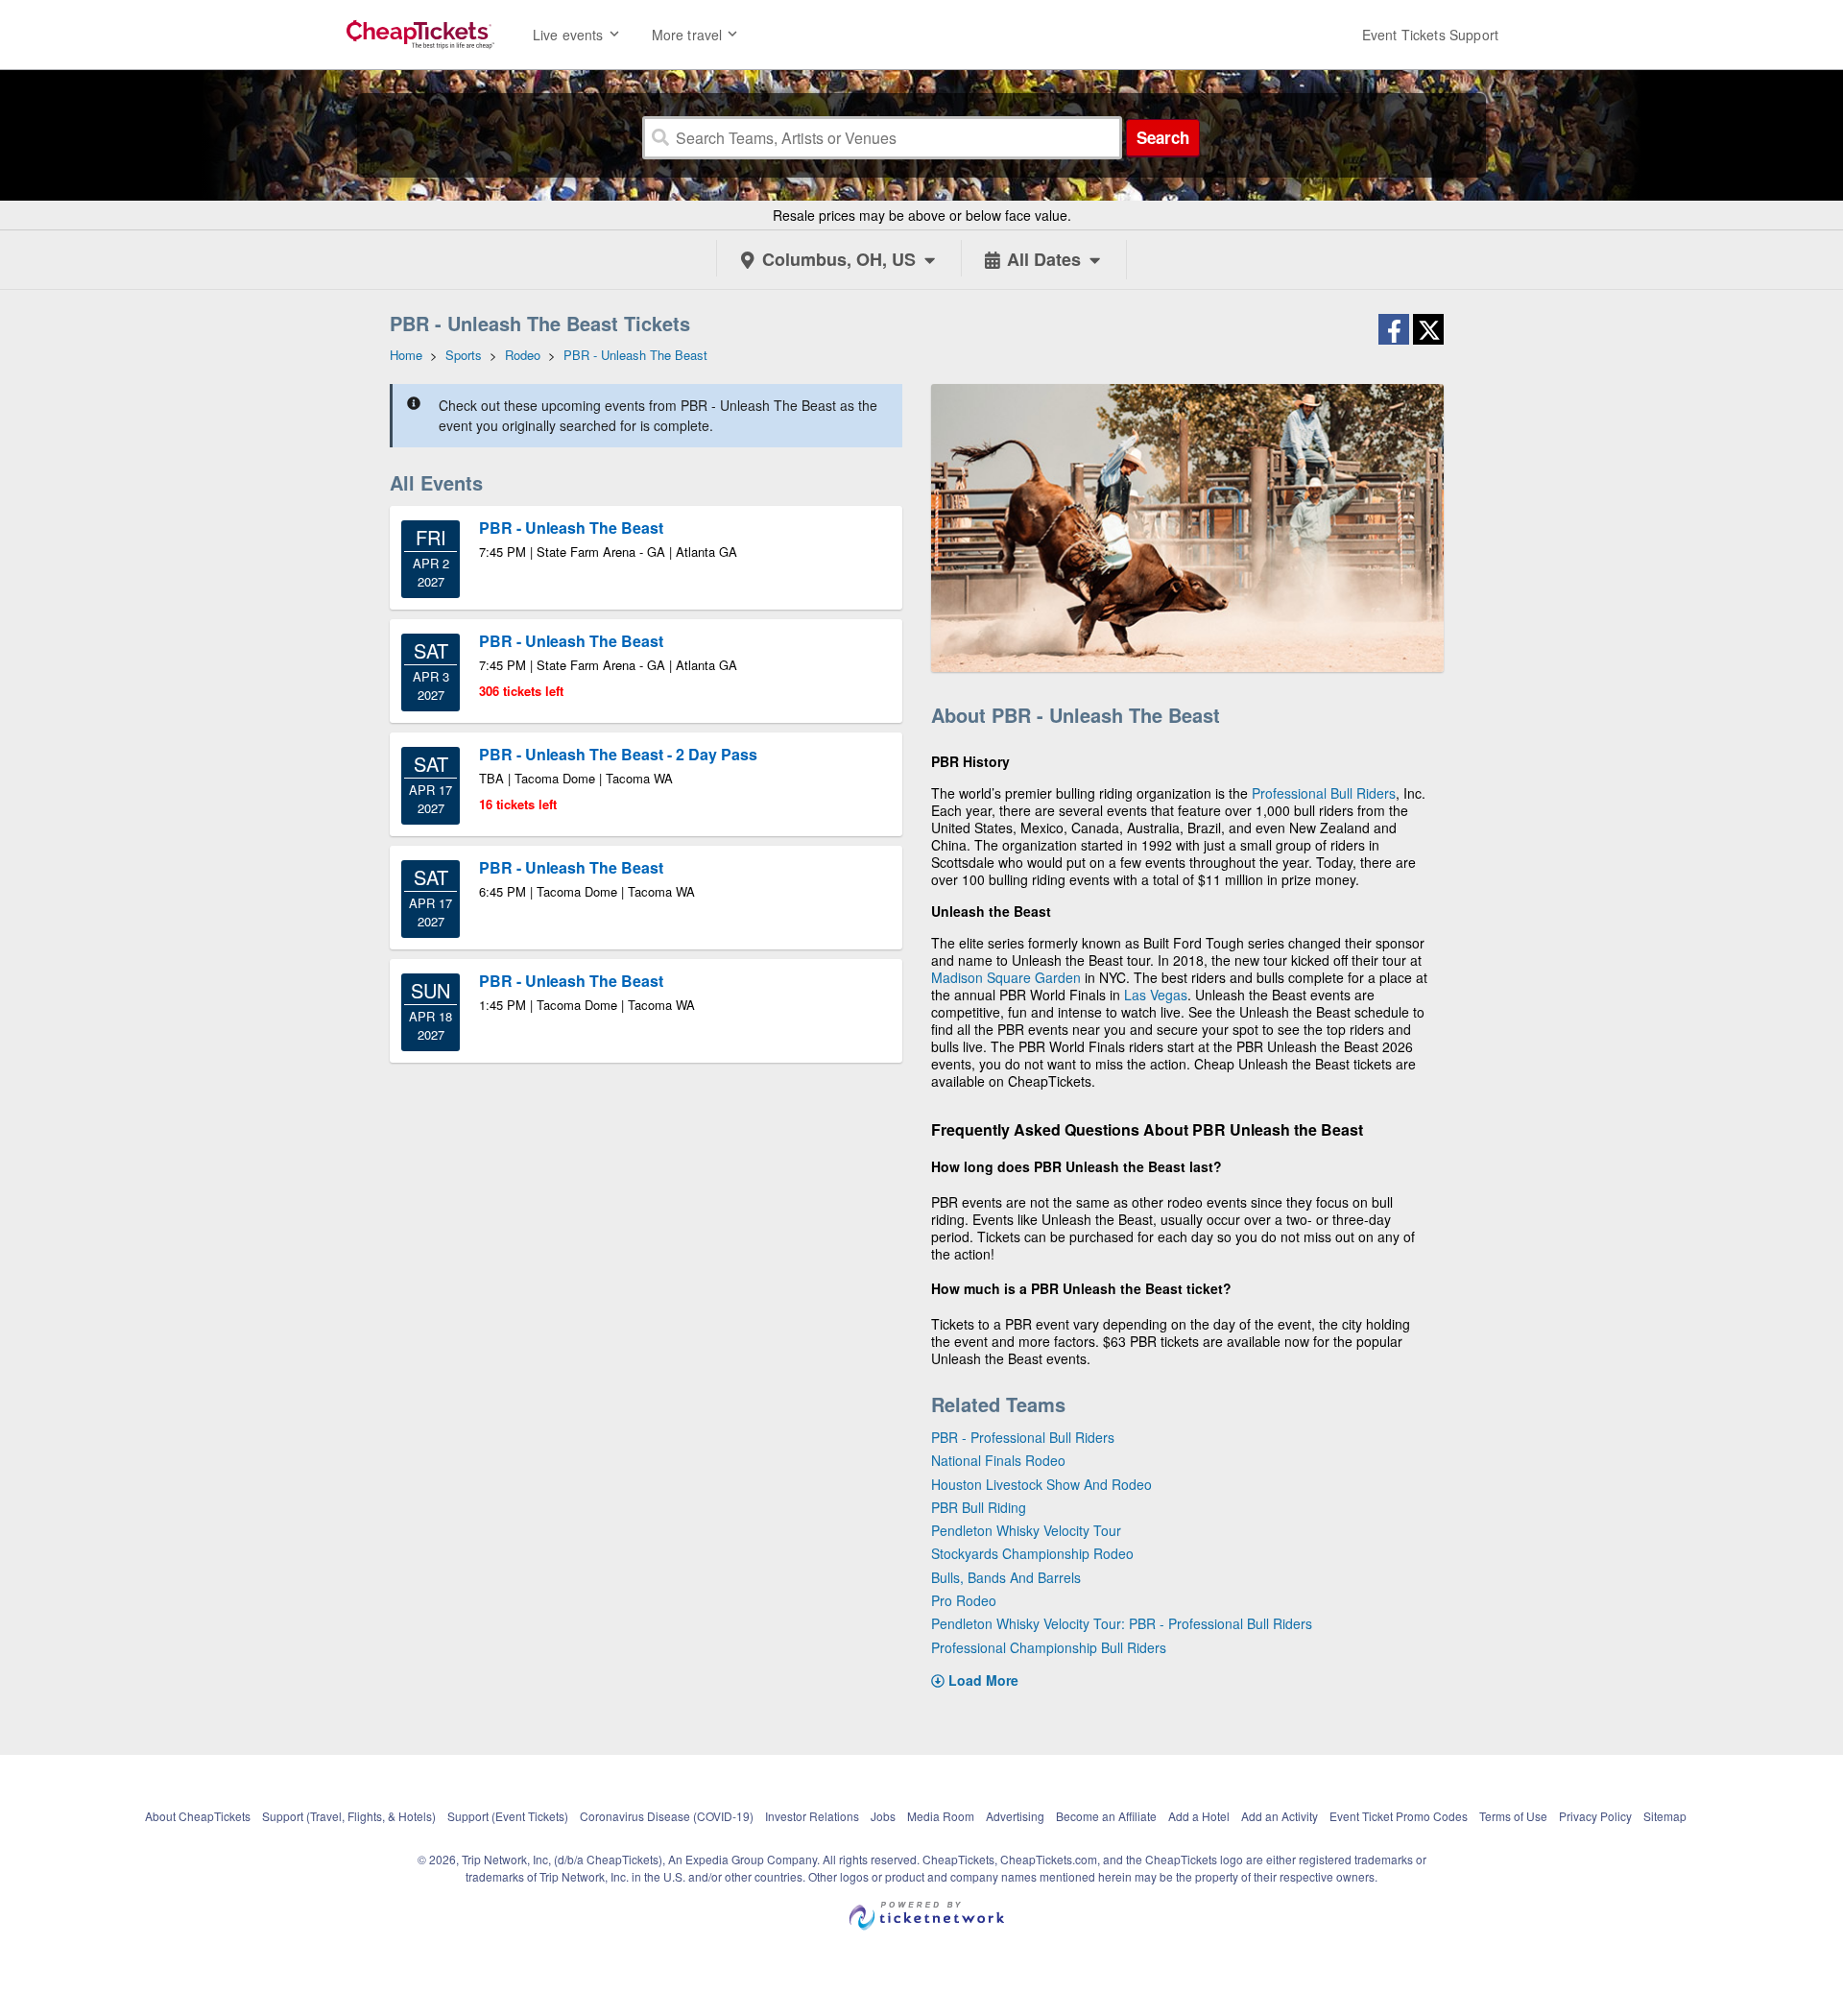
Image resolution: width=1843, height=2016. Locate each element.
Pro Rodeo (964, 1600)
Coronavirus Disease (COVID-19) (667, 1816)
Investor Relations (812, 1816)
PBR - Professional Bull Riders (1023, 1437)
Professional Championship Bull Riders (1049, 1647)
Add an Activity (1280, 1816)
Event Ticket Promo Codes (1399, 1816)
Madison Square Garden (1006, 977)
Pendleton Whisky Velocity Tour (1026, 1530)
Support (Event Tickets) (508, 1816)
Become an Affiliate (1106, 1816)
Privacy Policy (1595, 1816)
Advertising (1015, 1816)
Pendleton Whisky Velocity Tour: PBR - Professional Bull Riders (1122, 1623)
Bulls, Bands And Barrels (1006, 1577)
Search (1163, 137)
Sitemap (1665, 1816)
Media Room (941, 1816)
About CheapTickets (198, 1816)
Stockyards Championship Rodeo (1032, 1553)
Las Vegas (1156, 995)
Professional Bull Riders (1324, 793)
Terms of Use (1513, 1816)
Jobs (883, 1816)
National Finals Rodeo (998, 1460)
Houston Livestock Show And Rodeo (1041, 1484)
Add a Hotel (1199, 1816)
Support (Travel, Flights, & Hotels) (349, 1816)
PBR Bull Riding (979, 1507)
